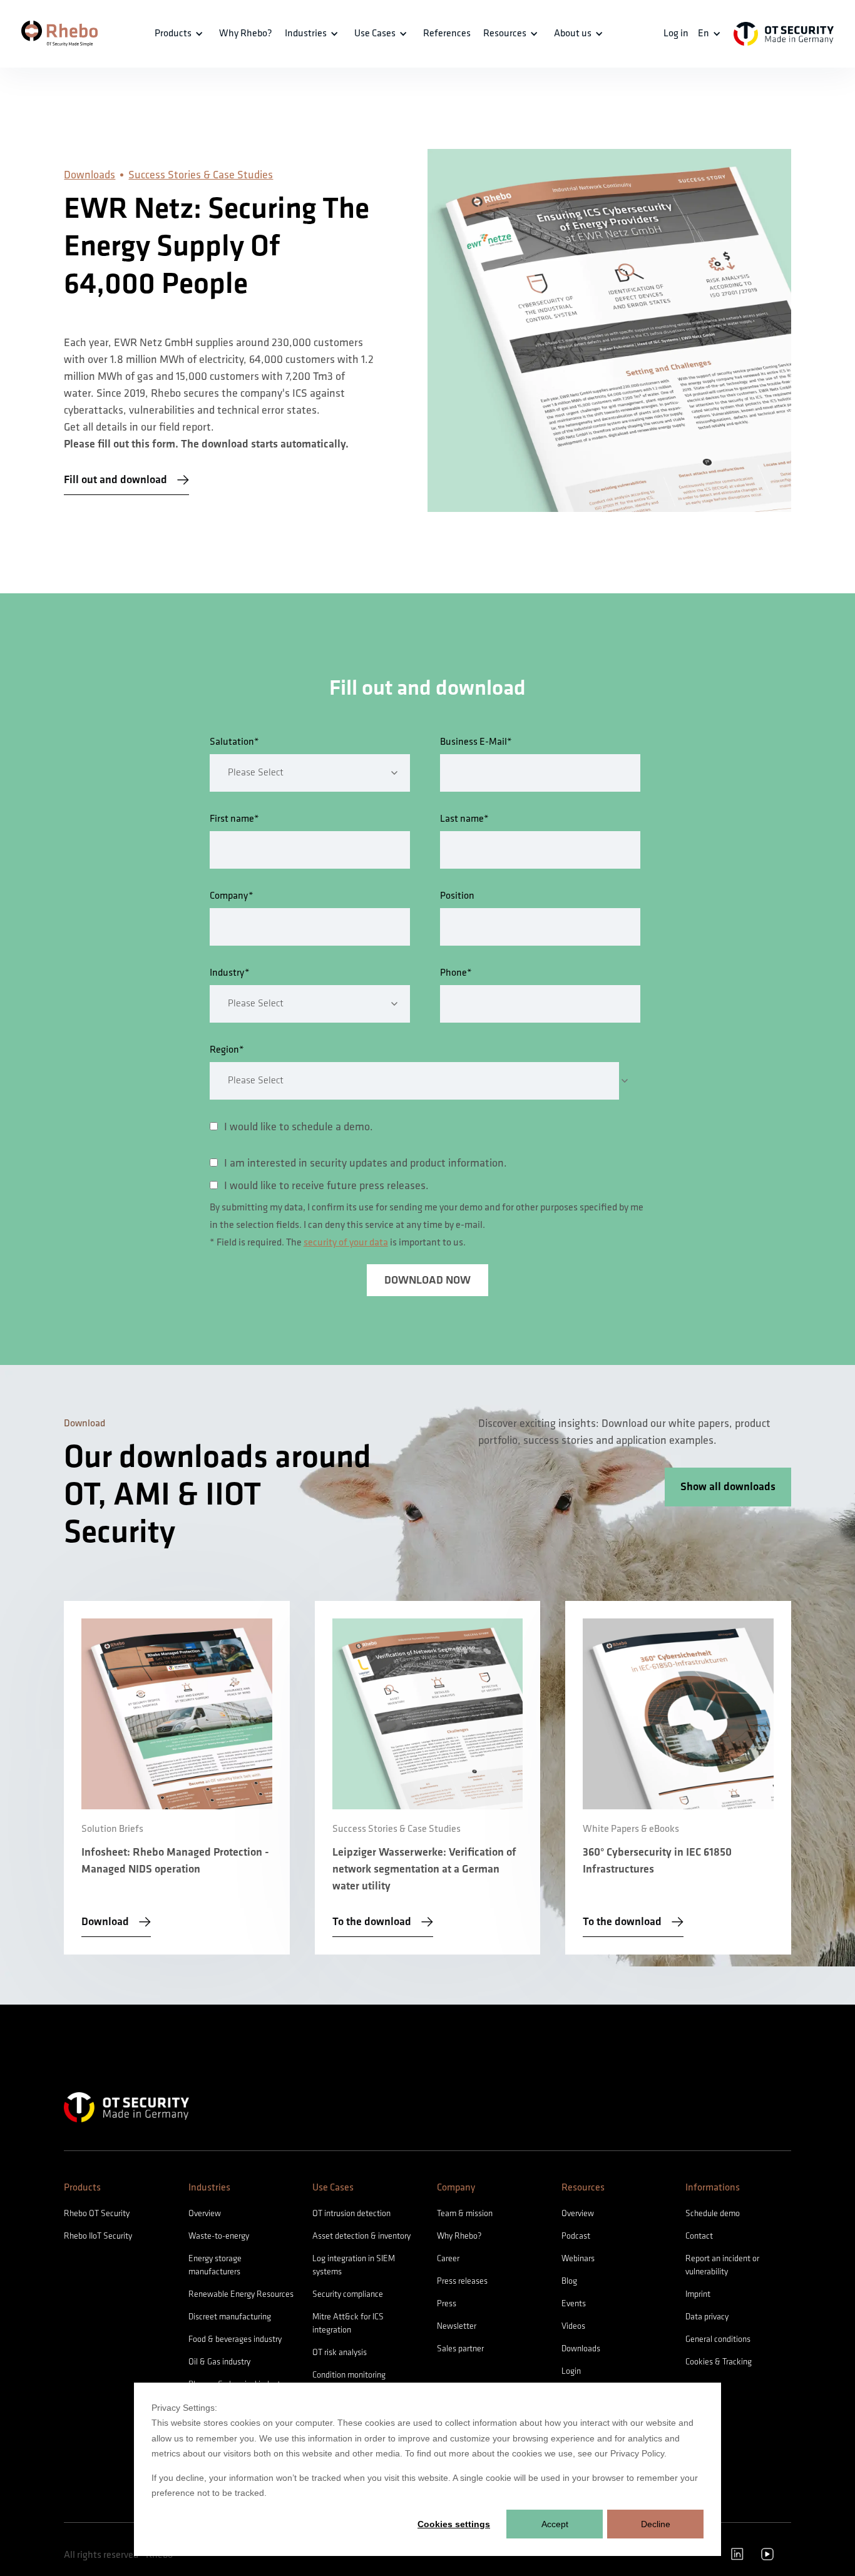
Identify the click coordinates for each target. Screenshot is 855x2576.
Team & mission (465, 2213)
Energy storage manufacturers (215, 2265)
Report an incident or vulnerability (722, 2265)
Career (448, 2258)
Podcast (576, 2236)
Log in (676, 33)
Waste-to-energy (219, 2236)
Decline (656, 2524)
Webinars (578, 2258)
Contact (699, 2236)
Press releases (462, 2281)
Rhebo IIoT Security (98, 2236)
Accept (555, 2524)
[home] (59, 33)
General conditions (718, 2339)
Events (574, 2303)
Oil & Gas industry (219, 2362)
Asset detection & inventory (361, 2236)
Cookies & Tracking (719, 2362)
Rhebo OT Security (97, 2213)
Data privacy (707, 2317)
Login (571, 2371)
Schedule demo (713, 2213)
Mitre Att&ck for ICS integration (348, 2323)
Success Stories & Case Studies (201, 175)
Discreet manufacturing (230, 2317)
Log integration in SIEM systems (354, 2265)
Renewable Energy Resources (241, 2294)
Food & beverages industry (235, 2339)
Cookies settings (454, 2524)
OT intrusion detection (351, 2213)
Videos (573, 2326)
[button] (181, 34)
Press (447, 2303)
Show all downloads (728, 1487)
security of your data (346, 1243)
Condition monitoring (349, 2375)
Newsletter (457, 2326)
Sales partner (460, 2349)
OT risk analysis (340, 2352)
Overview (205, 2213)
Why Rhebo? (459, 2236)
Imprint (698, 2294)
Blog (569, 2281)
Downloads (90, 175)
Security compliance (348, 2294)
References (447, 33)
